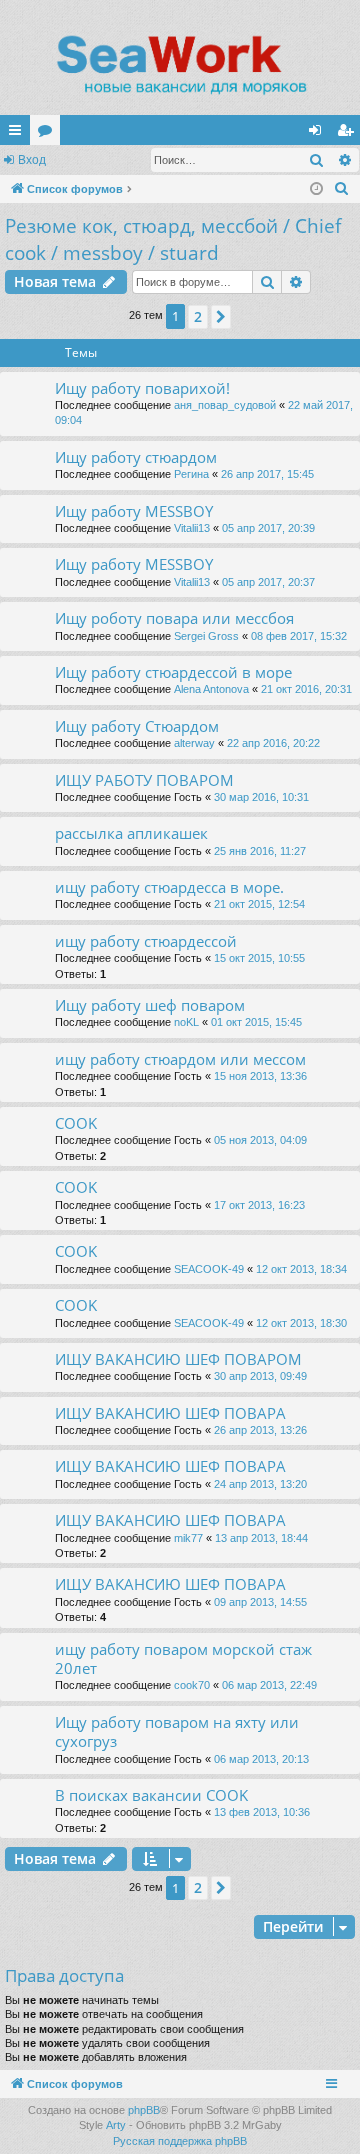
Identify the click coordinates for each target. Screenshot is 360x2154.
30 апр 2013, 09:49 (260, 1376)
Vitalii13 (192, 528)
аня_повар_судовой (225, 405)
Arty (116, 2125)
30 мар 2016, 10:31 (261, 797)
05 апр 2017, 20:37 (268, 582)
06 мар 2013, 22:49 (269, 1685)
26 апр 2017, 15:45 (267, 474)
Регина (191, 474)
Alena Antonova (211, 689)
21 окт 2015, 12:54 (259, 904)
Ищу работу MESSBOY (134, 511)
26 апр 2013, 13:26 (260, 1430)
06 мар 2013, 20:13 (261, 1759)
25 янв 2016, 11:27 (260, 851)
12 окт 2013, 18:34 (301, 1269)
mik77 (188, 1538)
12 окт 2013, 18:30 (301, 1323)
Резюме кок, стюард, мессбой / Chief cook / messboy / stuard (173, 239)
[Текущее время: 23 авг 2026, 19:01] (316, 189)
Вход (32, 160)
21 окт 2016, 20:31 (306, 689)
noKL (186, 1022)
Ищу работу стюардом (136, 457)
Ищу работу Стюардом (137, 726)
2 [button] (198, 316)
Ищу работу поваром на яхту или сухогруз (177, 1731)
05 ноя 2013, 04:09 (260, 1140)
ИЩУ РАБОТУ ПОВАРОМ (144, 780)
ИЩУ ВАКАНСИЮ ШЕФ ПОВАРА (170, 1413)
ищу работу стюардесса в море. (169, 887)
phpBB (144, 2110)
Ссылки (19, 134)
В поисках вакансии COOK (151, 1795)
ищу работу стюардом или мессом (180, 1059)
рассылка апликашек (131, 833)
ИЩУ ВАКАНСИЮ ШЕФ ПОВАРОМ (178, 1359)
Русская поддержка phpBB (180, 2141)
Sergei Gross (206, 636)
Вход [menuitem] (319, 134)
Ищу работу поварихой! (142, 388)
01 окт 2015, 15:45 (256, 1022)
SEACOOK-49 (209, 1269)
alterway (194, 743)
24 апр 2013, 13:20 (260, 1484)
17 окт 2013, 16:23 (259, 1205)
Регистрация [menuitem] (349, 134)
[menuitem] (342, 189)
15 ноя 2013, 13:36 (260, 1076)
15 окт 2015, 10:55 (259, 958)
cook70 (192, 1685)
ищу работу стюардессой (146, 941)
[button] (221, 317)
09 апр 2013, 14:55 (260, 1602)
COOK (76, 1123)
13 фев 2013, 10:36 (262, 1812)
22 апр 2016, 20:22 (273, 743)
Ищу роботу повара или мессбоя (174, 618)
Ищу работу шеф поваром (150, 1005)
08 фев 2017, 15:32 (299, 636)
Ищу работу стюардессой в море (173, 672)
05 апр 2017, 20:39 (268, 528)
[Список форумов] (180, 65)
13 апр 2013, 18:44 (261, 1538)
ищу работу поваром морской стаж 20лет (183, 1658)
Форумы (49, 134)
